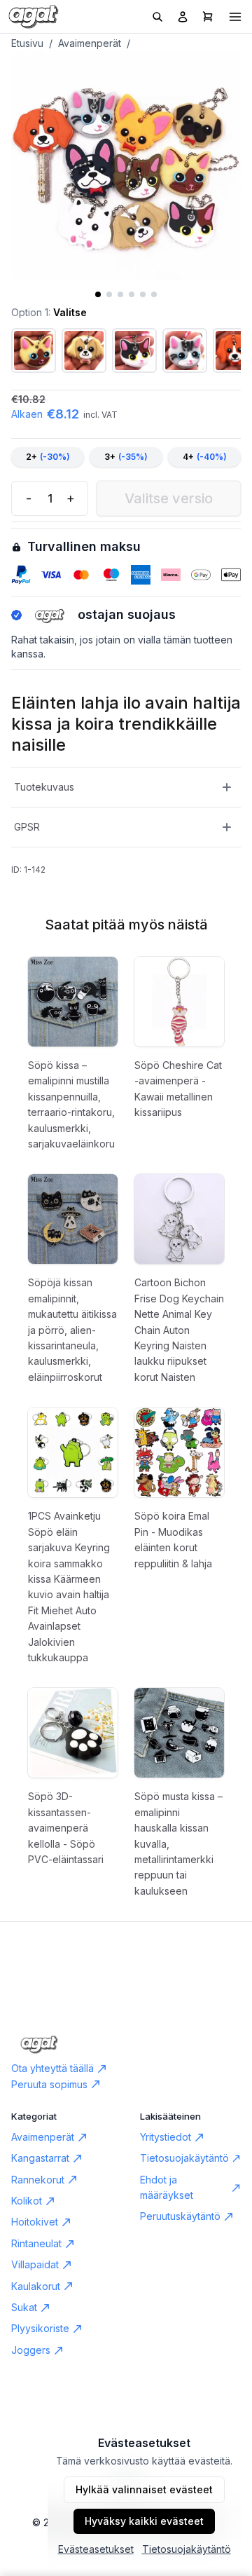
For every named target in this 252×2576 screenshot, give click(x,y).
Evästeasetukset (96, 2549)
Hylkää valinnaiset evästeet (144, 2489)
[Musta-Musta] (84, 350)
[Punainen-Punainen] (185, 350)
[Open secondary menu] (235, 17)
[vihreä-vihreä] (134, 350)
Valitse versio (169, 498)
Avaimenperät (90, 43)
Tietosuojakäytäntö (187, 2549)
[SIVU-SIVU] (34, 350)
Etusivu (27, 43)
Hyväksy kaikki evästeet (144, 2521)
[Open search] (157, 17)
